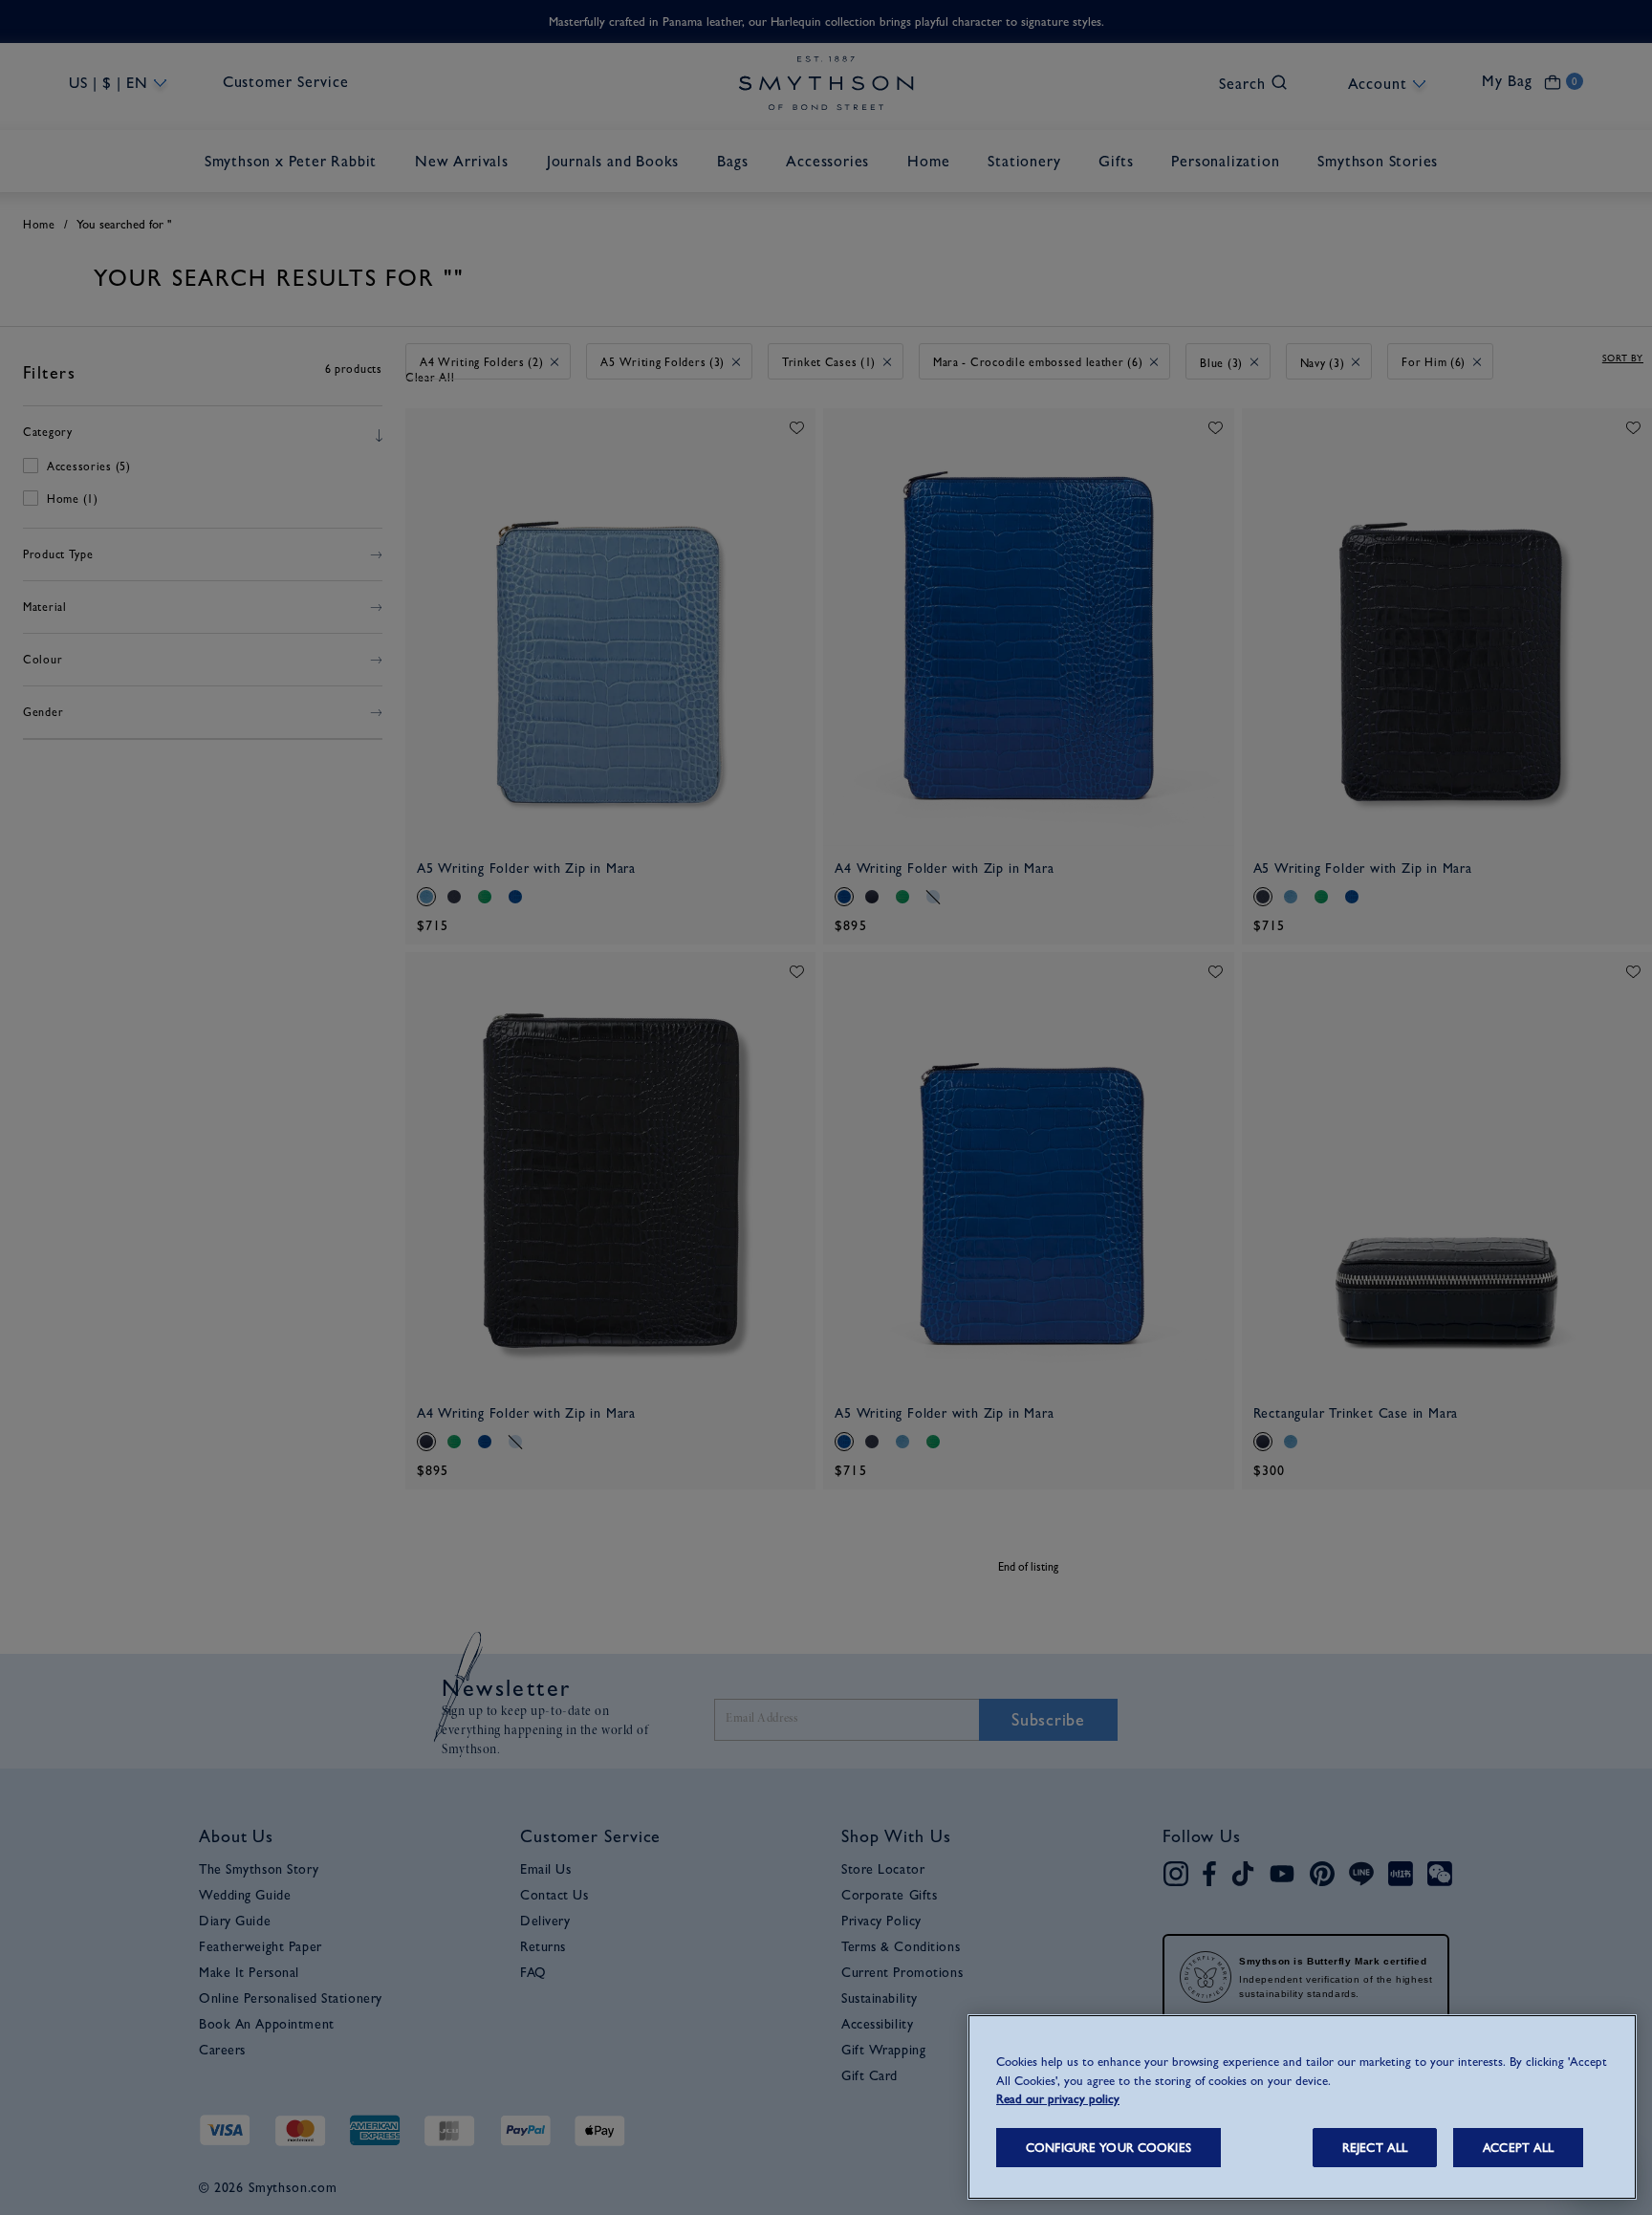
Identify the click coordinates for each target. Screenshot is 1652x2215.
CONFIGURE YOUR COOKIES (1109, 2148)
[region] (1302, 2107)
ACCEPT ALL (1518, 2148)
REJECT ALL (1375, 2148)
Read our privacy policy (1058, 2099)
